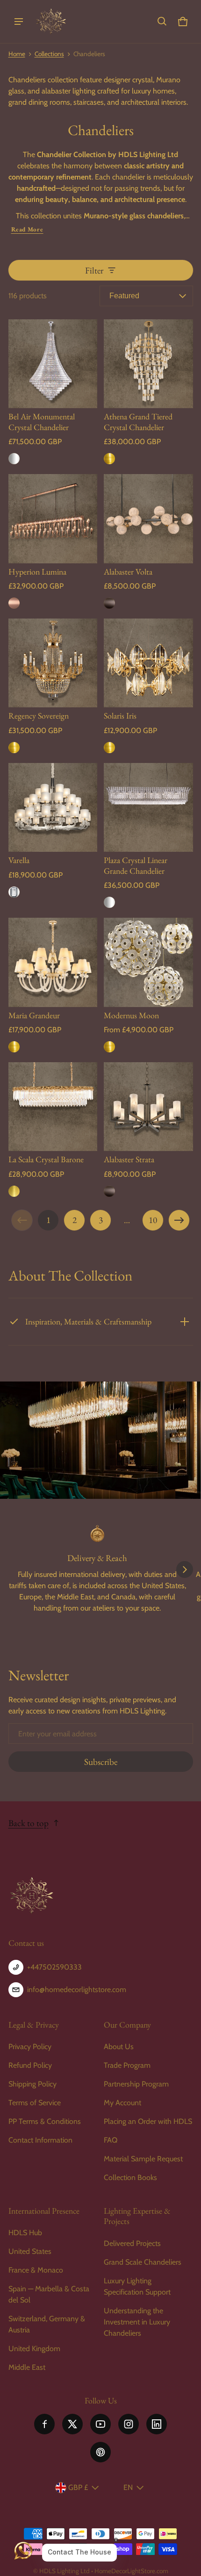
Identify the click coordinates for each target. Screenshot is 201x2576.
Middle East (27, 2367)
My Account (122, 2103)
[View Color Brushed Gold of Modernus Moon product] (109, 1047)
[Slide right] (185, 1569)
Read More (27, 229)
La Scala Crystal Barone (46, 1159)
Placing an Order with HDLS (148, 2121)
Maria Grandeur (34, 1015)
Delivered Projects (132, 2243)
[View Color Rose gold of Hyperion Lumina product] (14, 603)
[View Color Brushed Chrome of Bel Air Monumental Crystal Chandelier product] (14, 459)
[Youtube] (100, 2424)
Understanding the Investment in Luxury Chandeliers (137, 2322)
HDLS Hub (25, 2233)
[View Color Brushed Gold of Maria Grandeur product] (14, 1047)
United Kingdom (34, 2349)
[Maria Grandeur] (53, 962)
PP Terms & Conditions (45, 2121)
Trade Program (127, 2065)
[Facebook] (44, 2424)
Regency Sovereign (39, 716)
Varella (19, 860)
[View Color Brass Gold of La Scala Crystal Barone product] (14, 1191)
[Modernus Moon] (148, 962)
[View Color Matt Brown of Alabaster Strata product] (109, 1191)
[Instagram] (129, 2424)
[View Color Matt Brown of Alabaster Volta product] (109, 603)
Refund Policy (30, 2065)
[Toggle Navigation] (19, 22)
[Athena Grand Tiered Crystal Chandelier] (148, 364)
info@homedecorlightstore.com (77, 1990)
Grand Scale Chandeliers (143, 2262)
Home (17, 54)
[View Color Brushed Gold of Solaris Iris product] (109, 748)
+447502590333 (54, 1967)
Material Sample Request (143, 2159)
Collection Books (130, 2177)
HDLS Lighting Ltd (65, 2571)
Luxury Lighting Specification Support (137, 2286)
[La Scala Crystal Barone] (53, 1107)
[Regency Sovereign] (53, 663)
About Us (119, 2047)
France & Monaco (36, 2270)
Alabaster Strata (129, 1159)
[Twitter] (72, 2424)
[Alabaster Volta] (148, 519)
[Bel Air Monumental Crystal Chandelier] (53, 364)
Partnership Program (136, 2084)
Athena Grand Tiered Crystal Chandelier (138, 421)
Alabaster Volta (128, 572)
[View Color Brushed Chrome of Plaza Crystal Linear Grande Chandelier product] (109, 902)
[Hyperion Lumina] (53, 519)
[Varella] (53, 808)
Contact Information (40, 2140)
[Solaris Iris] (148, 663)
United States (30, 2251)
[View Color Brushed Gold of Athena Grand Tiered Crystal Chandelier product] (109, 459)
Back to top (29, 1823)
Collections (49, 54)
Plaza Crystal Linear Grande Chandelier (136, 865)
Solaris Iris (120, 716)
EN (128, 2487)
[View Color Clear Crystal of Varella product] (14, 892)
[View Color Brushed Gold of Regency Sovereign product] (14, 748)
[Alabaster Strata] (148, 1107)
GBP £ (78, 2487)
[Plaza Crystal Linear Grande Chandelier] (148, 808)
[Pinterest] (100, 2452)
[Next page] (179, 1220)
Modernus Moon (131, 1015)
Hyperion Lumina (37, 572)
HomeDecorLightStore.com (131, 2571)
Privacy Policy (30, 2047)
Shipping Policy (32, 2084)
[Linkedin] (157, 2424)
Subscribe (101, 1762)
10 (153, 1220)
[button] (162, 22)
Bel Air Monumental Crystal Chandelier (42, 421)
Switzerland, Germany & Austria (47, 2324)
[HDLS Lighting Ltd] (51, 22)
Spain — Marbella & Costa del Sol (49, 2294)
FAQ (111, 2140)
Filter (94, 270)
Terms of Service (35, 2103)
